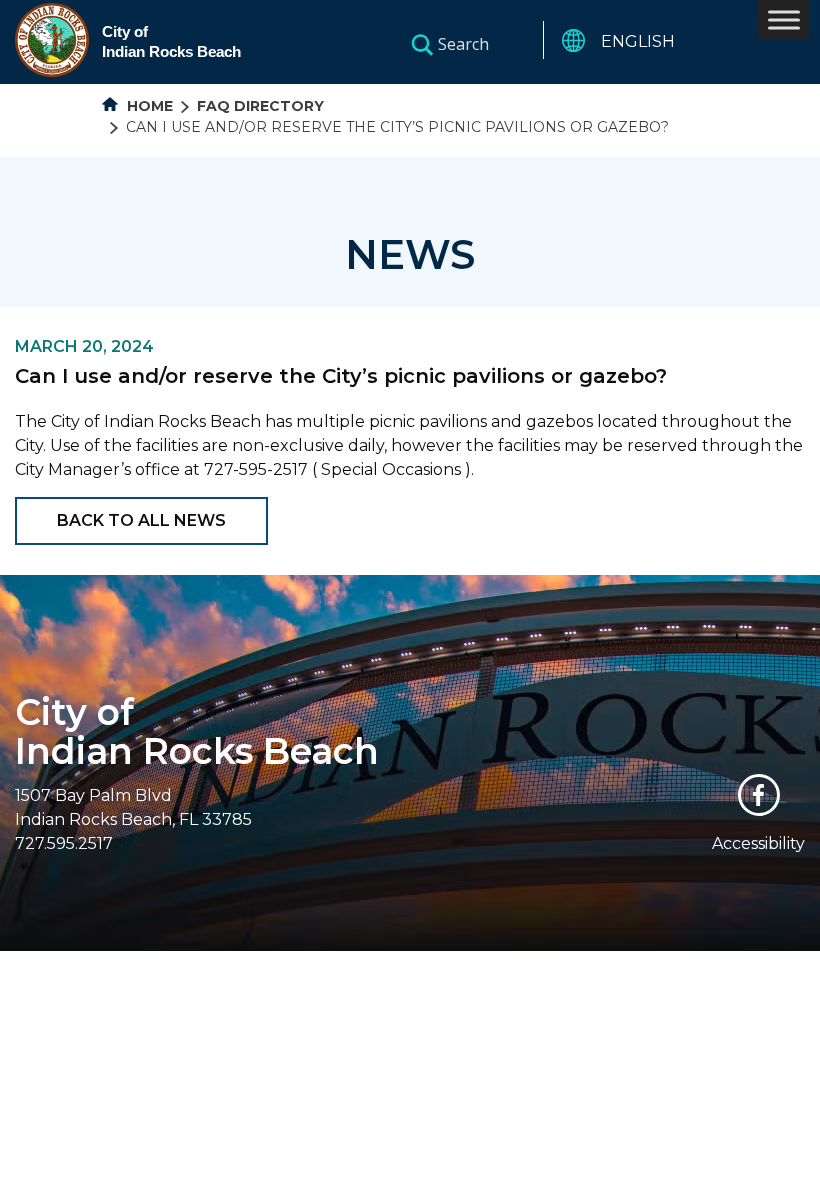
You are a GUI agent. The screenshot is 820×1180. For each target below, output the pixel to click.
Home (148, 106)
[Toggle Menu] (784, 19)
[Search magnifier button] (422, 44)
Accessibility (758, 843)
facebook (759, 795)
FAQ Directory (260, 106)
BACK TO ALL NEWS (141, 520)
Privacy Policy (587, 963)
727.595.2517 (64, 843)
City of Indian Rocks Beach (197, 731)
